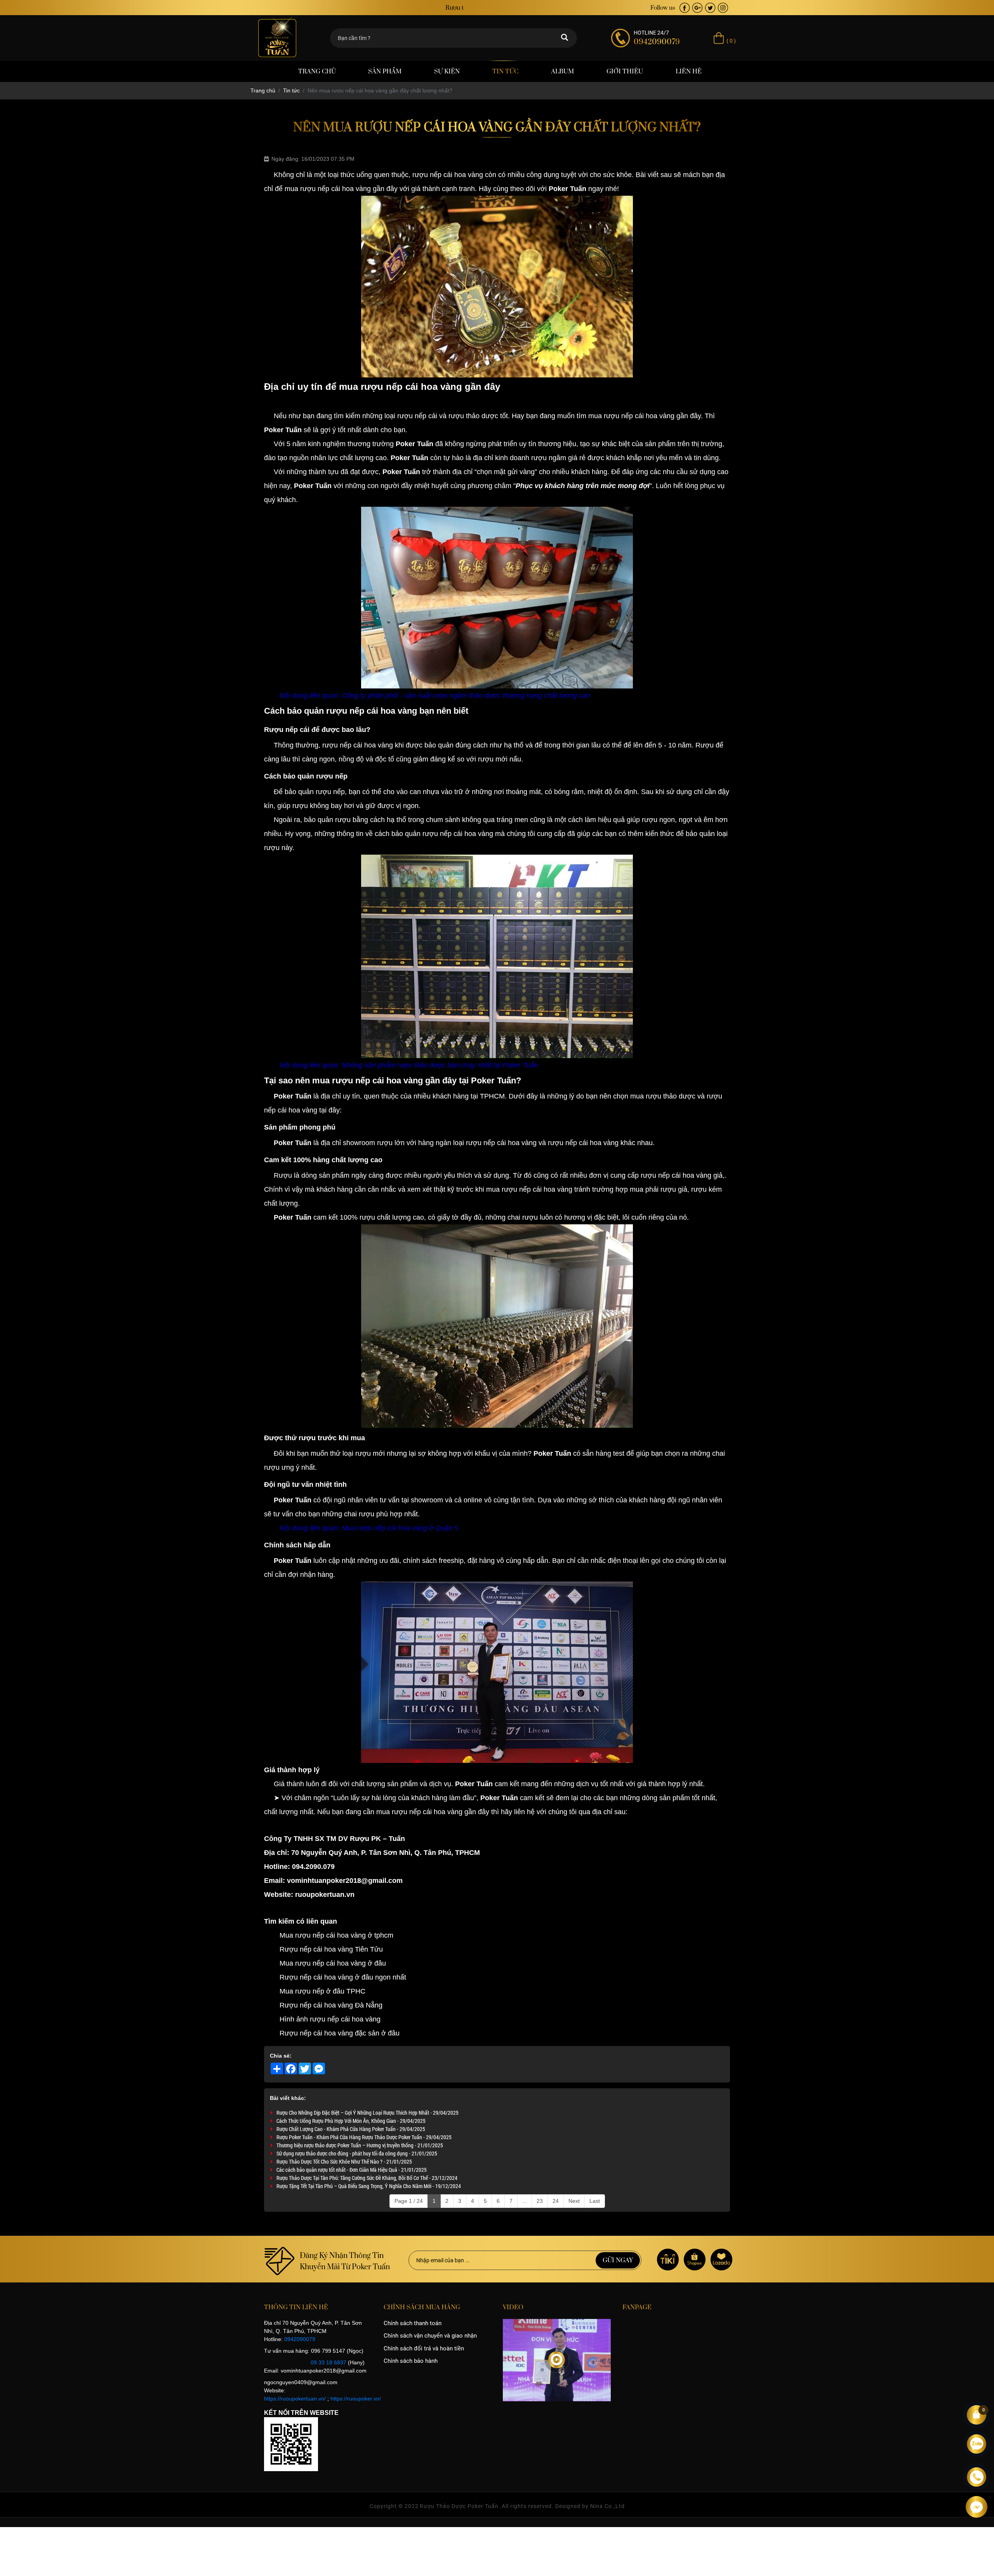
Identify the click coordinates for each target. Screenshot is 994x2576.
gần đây (441, 1080)
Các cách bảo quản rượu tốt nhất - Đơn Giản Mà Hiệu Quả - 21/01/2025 (352, 2170)
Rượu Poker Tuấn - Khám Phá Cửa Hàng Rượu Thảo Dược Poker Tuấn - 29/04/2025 (364, 2137)
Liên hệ (689, 71)
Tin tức (505, 71)
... (525, 2201)
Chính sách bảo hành (411, 2361)
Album (562, 71)
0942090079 (300, 2339)
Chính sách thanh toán (413, 2323)
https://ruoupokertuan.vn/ (295, 2399)
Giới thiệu (625, 71)
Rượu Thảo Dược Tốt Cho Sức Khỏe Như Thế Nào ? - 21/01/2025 (344, 2161)
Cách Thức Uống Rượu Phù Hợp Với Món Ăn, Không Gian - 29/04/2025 (351, 2121)
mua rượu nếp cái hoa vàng (631, 416)
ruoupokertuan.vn (325, 1895)
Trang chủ (317, 71)
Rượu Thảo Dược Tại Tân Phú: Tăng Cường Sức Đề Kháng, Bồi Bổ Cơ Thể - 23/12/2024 (367, 2178)
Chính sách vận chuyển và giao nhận (430, 2336)
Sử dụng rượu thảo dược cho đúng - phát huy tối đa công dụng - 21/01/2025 (357, 2153)
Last (595, 2201)
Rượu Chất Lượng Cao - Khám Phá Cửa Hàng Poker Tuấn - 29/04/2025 (351, 2129)
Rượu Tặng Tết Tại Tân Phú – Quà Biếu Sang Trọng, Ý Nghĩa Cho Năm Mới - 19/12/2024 (369, 2186)
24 (556, 2201)
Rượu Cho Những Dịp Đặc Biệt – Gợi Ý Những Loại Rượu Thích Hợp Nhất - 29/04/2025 (368, 2113)
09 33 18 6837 (328, 2362)
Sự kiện (447, 71)
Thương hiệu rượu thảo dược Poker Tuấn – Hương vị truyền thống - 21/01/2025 (360, 2145)
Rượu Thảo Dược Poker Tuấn (459, 2506)
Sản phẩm (385, 71)
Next (574, 2201)
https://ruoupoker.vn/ (356, 2399)
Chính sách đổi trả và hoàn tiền (424, 2348)
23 (540, 2201)
